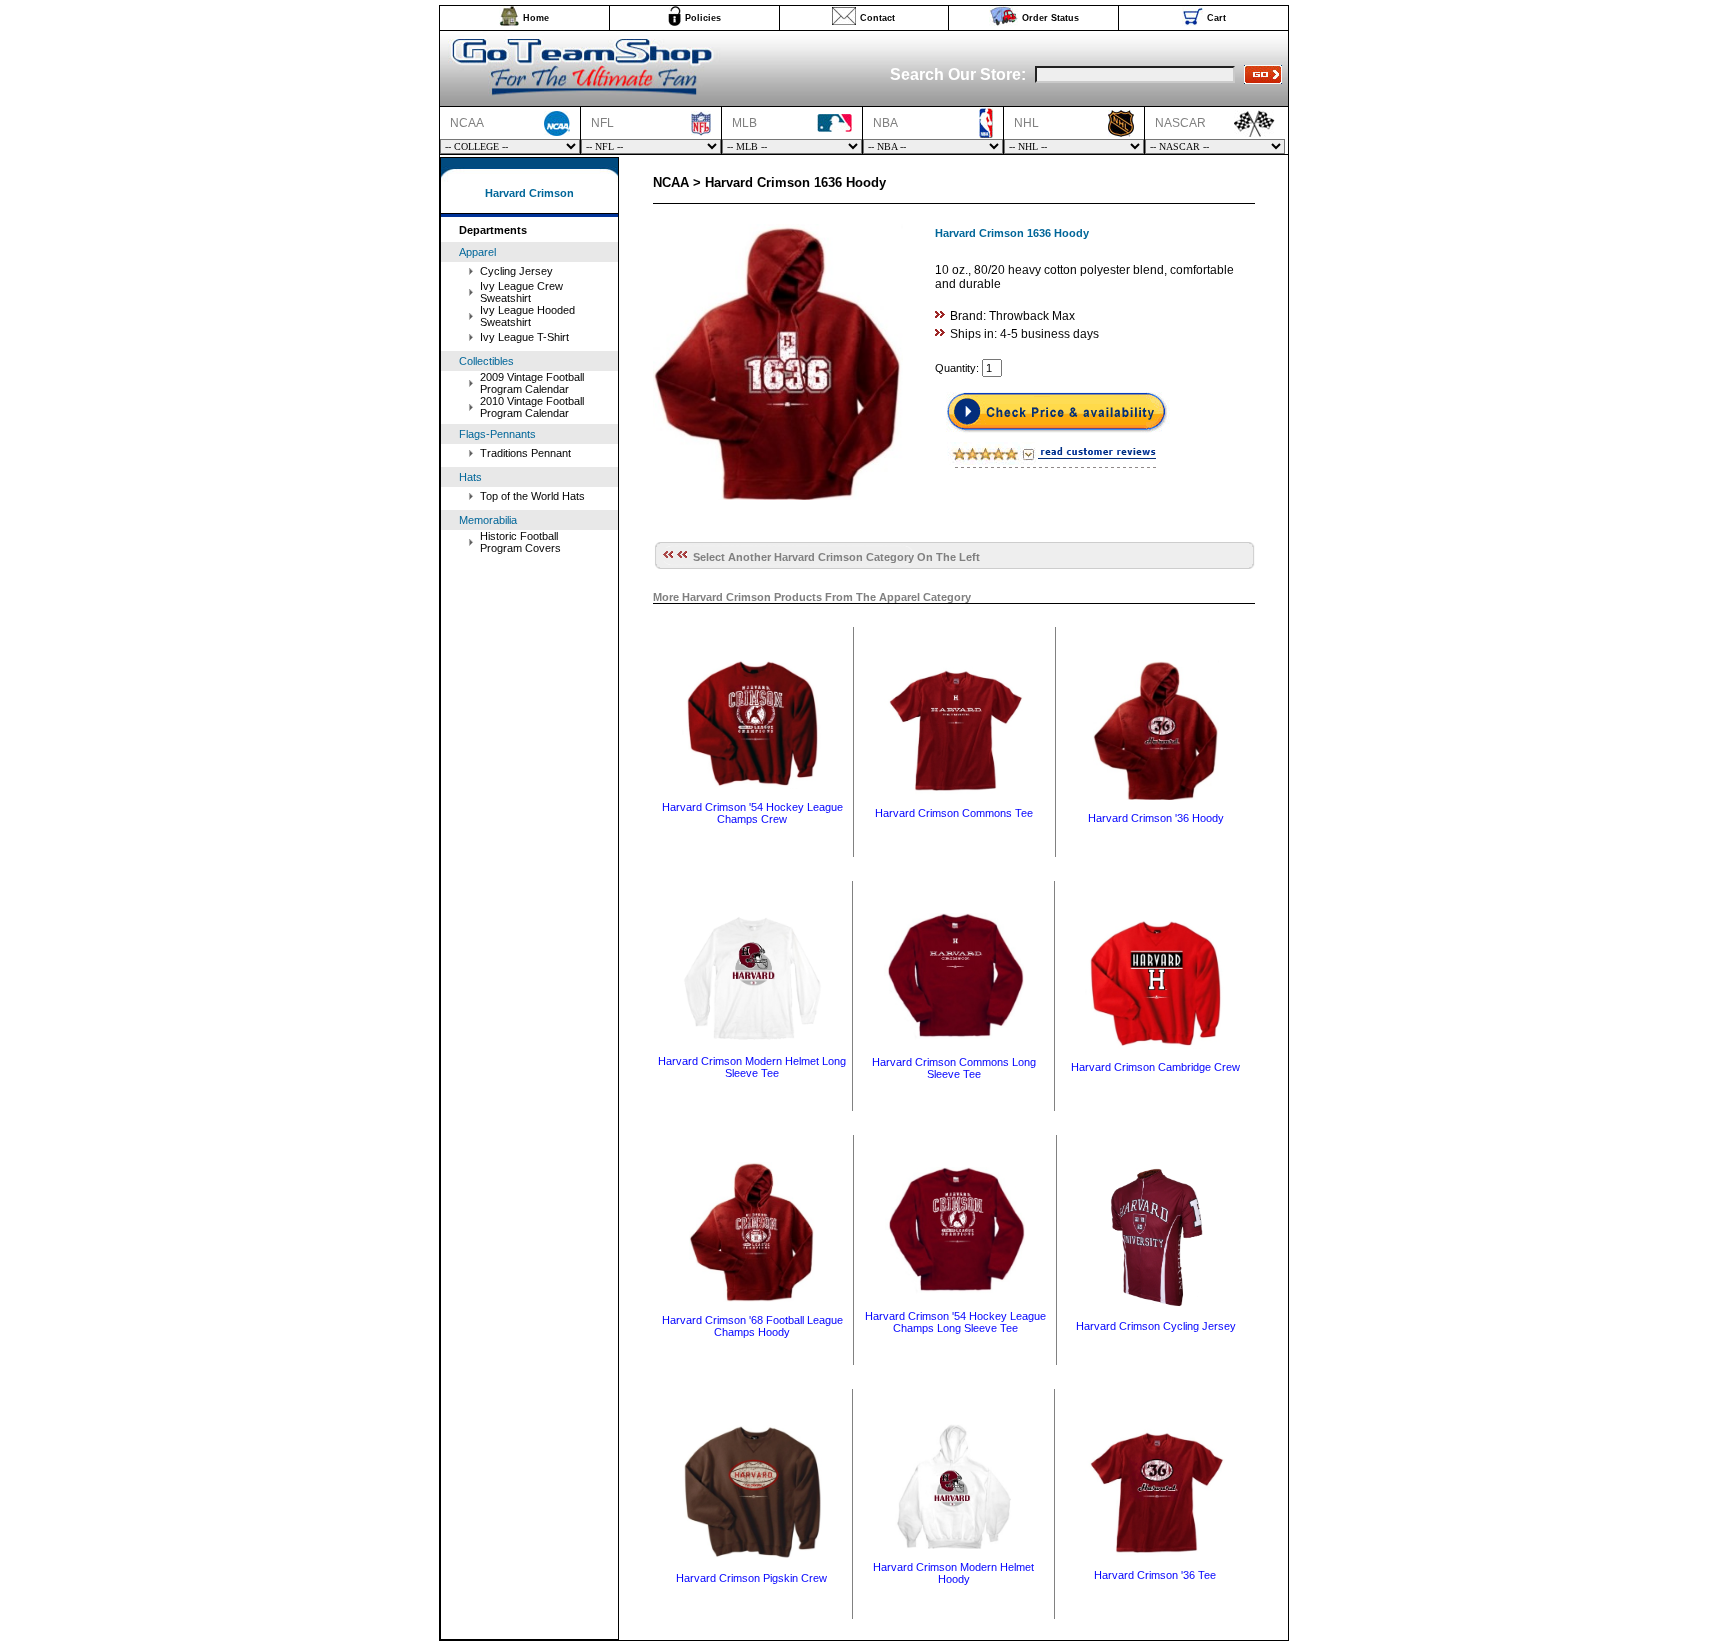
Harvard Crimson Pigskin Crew (751, 1578)
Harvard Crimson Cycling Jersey (1156, 1326)
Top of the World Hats (532, 496)
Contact (877, 18)
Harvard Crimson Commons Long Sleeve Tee (954, 1068)
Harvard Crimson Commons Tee (954, 813)
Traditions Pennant (525, 453)
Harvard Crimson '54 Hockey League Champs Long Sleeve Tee (955, 1322)
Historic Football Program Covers (520, 542)
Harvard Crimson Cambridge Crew (1155, 1067)
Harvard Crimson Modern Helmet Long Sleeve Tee (752, 1067)
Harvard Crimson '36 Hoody (1156, 818)
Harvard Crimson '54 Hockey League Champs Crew (752, 813)
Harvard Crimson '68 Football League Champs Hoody (752, 1326)
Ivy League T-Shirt (524, 337)
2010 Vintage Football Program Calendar (532, 407)
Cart (1216, 18)
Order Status (1050, 18)
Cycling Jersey (516, 271)
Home (536, 18)
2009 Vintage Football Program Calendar (532, 383)
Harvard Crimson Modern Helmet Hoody (953, 1573)
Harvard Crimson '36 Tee (1155, 1575)
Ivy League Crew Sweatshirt (521, 292)
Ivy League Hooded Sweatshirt (527, 316)
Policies (703, 18)
